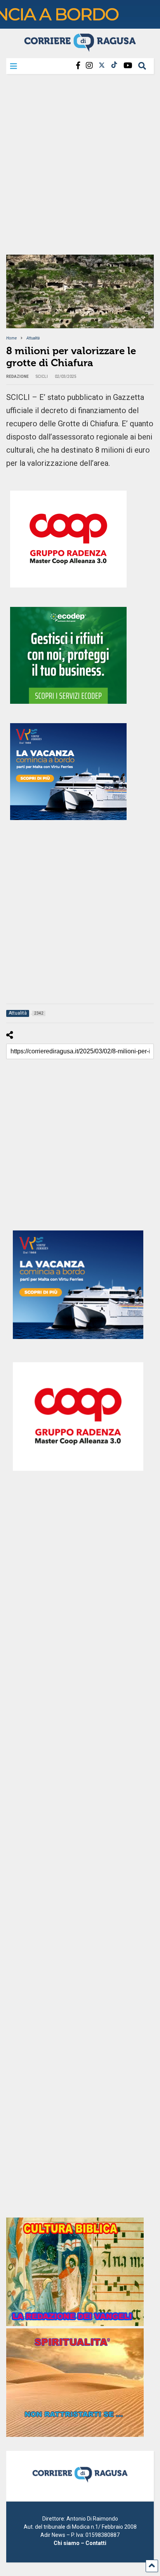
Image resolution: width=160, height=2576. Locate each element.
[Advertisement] (80, 167)
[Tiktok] (114, 66)
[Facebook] (78, 66)
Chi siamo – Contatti (80, 2543)
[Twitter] (102, 66)
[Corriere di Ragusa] (80, 48)
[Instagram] (89, 66)
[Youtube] (128, 66)
